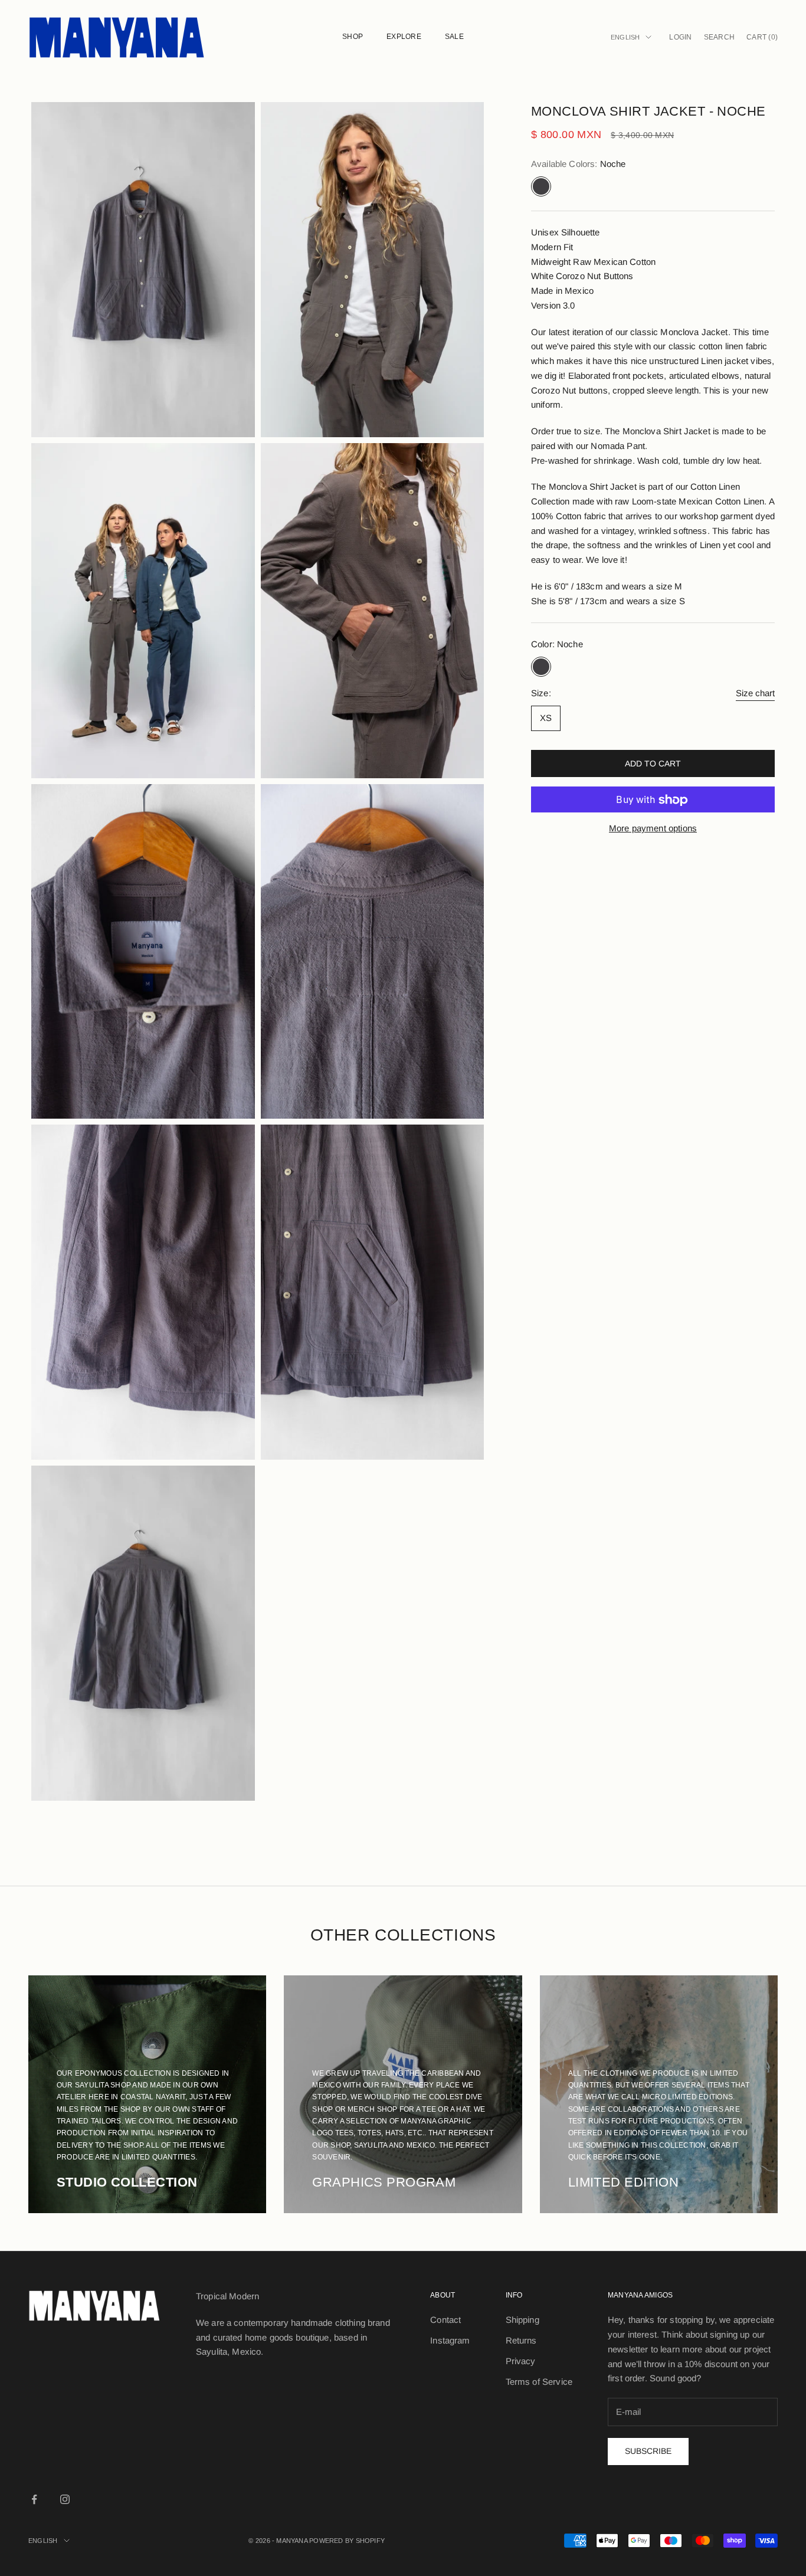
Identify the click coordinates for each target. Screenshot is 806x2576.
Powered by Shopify (347, 2541)
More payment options (653, 829)
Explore (404, 37)
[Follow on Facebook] (34, 2499)
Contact (445, 2320)
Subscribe (648, 2451)
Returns (521, 2340)
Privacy (521, 2361)
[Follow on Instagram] (65, 2499)
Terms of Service (539, 2382)
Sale (454, 37)
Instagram (450, 2340)
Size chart (755, 693)
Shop (353, 37)
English (625, 37)
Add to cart (653, 763)
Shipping (522, 2320)
